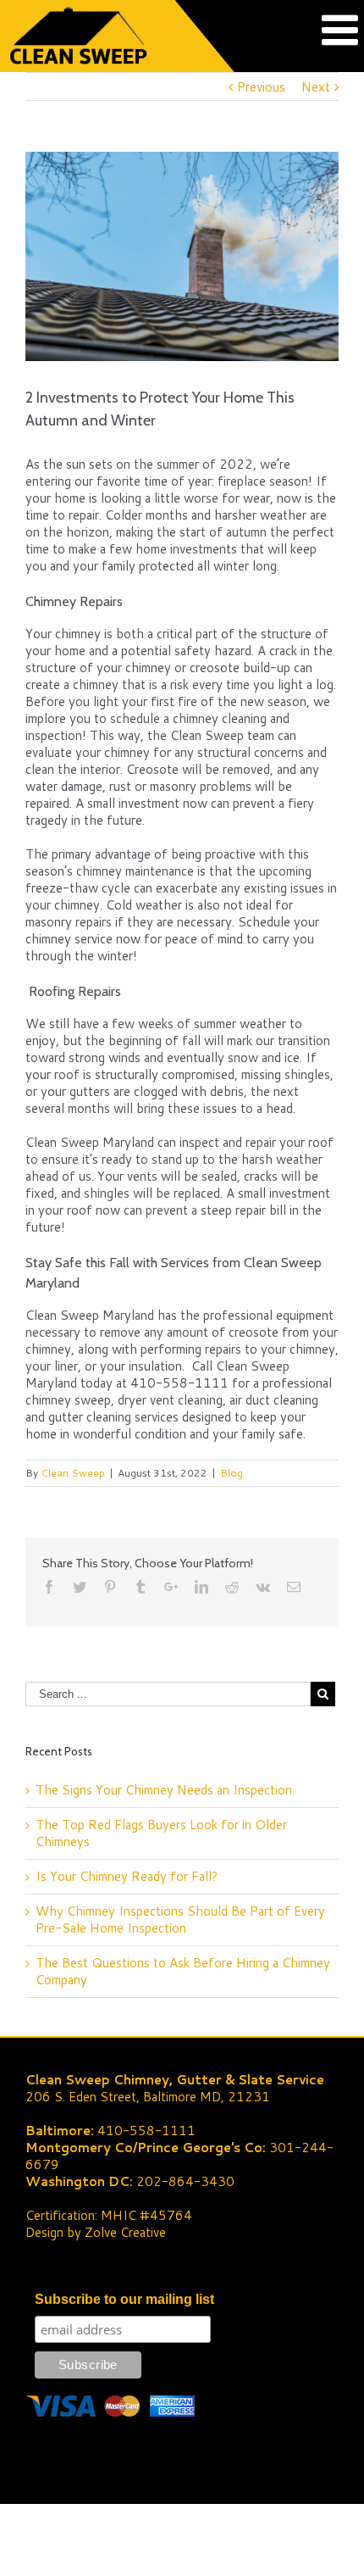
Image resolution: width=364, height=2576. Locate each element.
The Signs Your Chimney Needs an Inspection (164, 1790)
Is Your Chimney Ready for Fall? (127, 1876)
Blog (232, 1473)
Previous (261, 87)
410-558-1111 (146, 2131)
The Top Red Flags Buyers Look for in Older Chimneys (161, 1833)
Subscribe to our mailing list (124, 2299)
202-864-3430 (185, 2181)
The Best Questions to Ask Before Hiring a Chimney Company (183, 1971)
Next (316, 87)
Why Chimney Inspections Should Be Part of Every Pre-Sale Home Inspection (180, 1919)
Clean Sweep (73, 1473)
